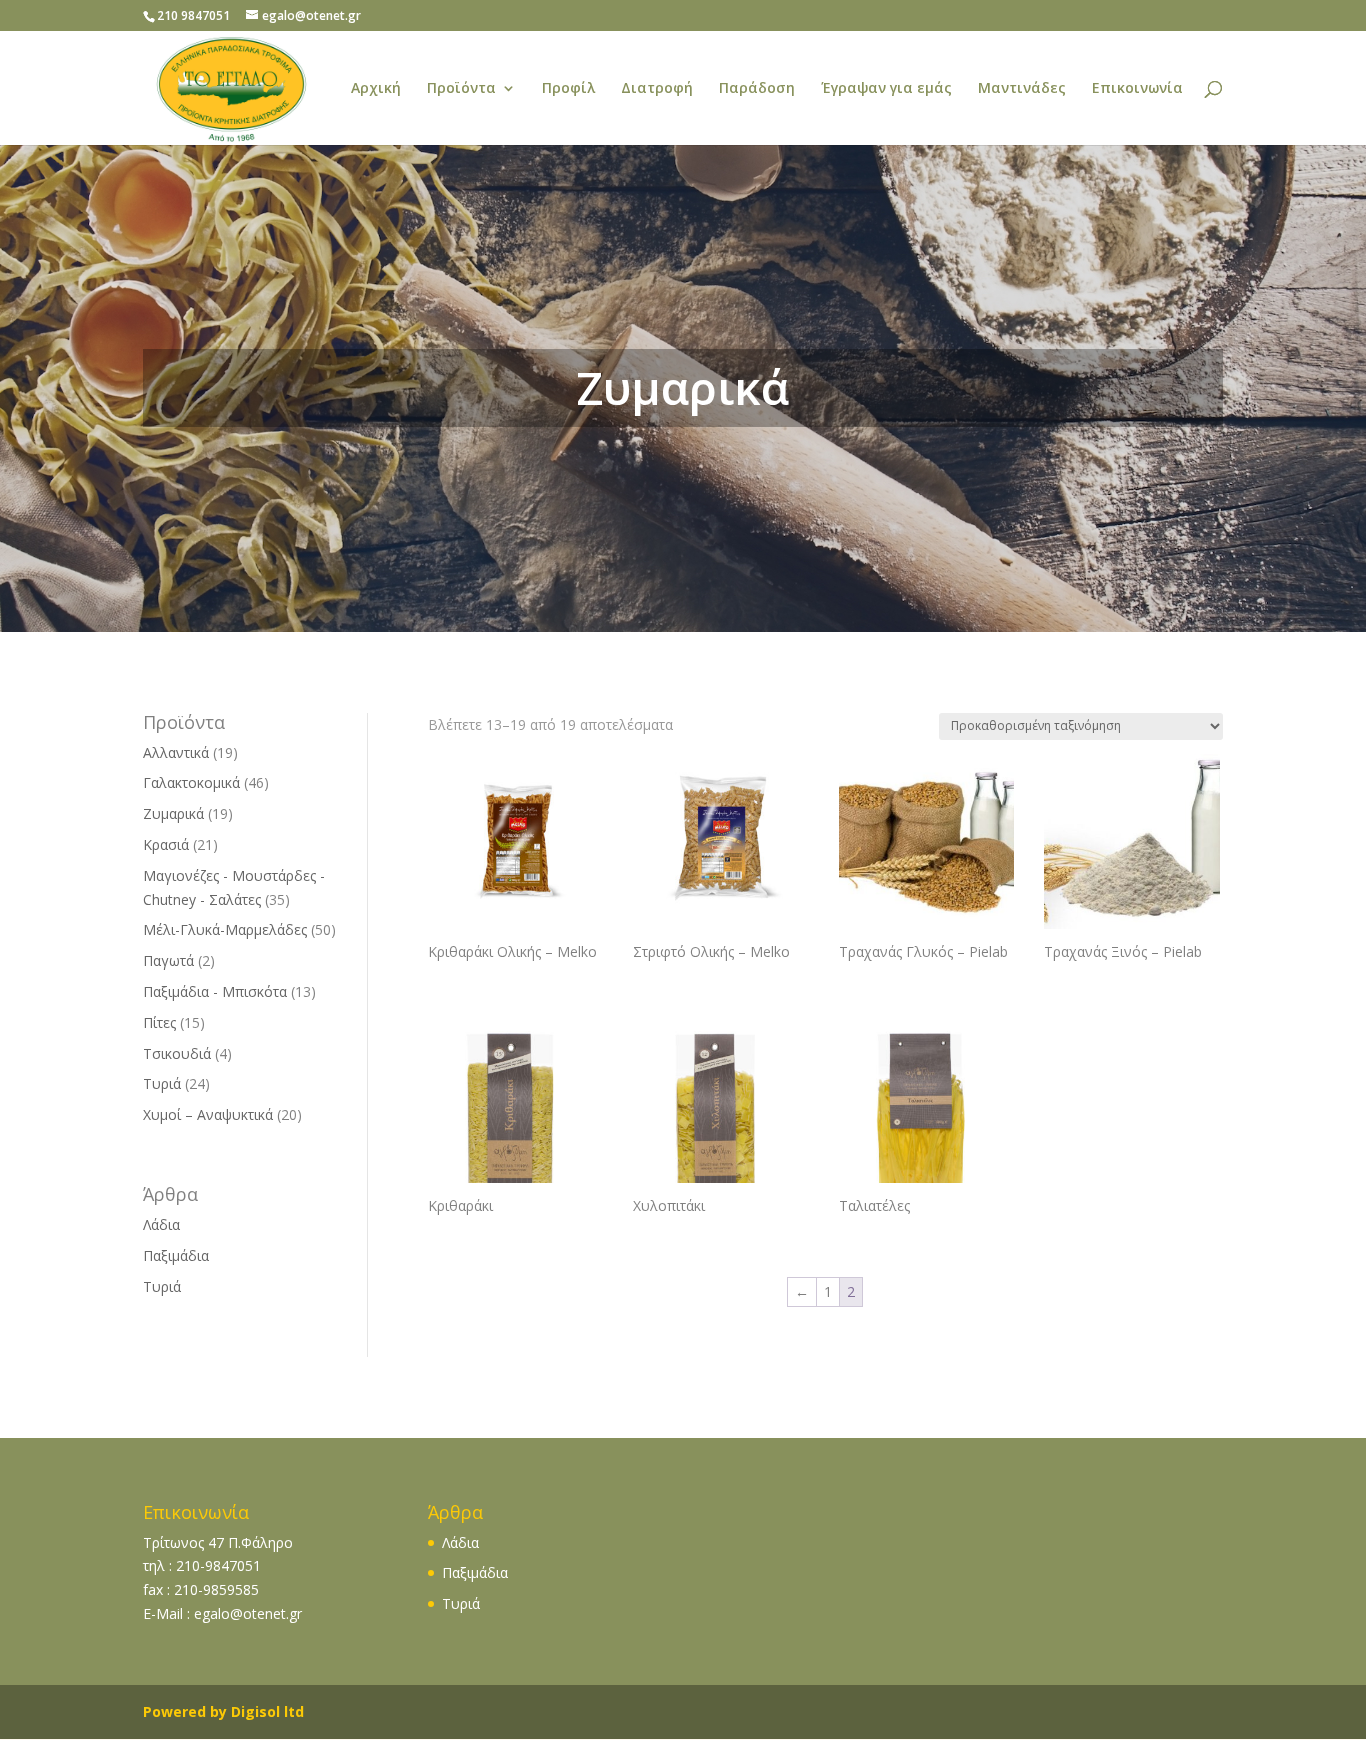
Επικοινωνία (1137, 89)
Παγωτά (168, 960)
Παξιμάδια (176, 1255)
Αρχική (376, 89)
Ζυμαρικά (173, 813)
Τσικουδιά (177, 1053)
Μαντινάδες (1022, 89)
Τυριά (162, 1083)
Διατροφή (657, 89)
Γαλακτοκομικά (191, 782)
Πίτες (159, 1022)
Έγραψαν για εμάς (886, 89)
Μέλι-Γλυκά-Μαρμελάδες (225, 929)
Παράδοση (757, 89)
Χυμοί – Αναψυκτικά (208, 1114)
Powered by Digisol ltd (223, 1711)
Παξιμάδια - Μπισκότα (215, 991)
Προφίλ (568, 89)
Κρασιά (166, 844)
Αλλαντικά (176, 752)
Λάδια (161, 1224)
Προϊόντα (461, 89)
